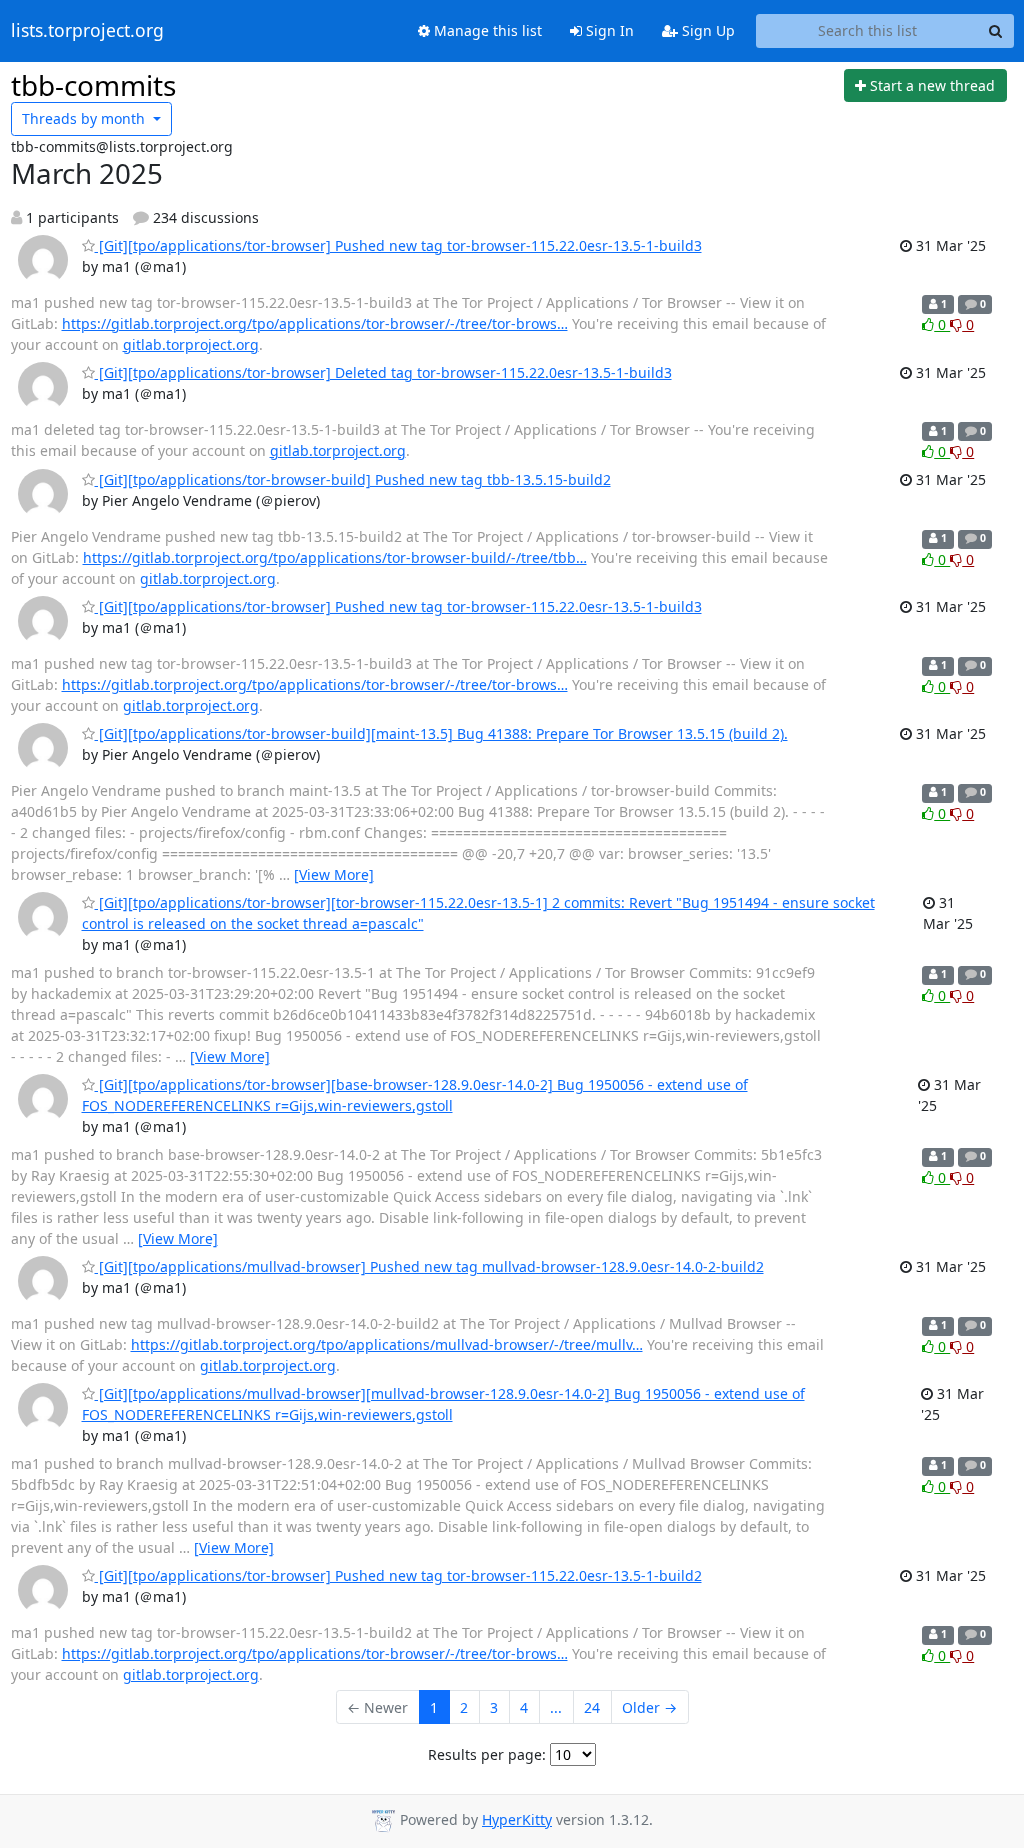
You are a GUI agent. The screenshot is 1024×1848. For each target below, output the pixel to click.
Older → (649, 1707)
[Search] (996, 31)
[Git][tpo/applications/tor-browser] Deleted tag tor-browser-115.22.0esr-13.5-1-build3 (383, 372)
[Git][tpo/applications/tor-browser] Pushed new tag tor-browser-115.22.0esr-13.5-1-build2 (398, 1575)
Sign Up (706, 30)
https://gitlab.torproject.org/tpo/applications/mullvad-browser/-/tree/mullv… (387, 1344)
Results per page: (487, 1754)
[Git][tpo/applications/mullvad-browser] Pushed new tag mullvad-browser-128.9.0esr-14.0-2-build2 (429, 1266)
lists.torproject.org (87, 31)
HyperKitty (517, 1819)
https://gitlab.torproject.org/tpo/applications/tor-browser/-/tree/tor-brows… (315, 323)
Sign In (608, 30)
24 (592, 1707)
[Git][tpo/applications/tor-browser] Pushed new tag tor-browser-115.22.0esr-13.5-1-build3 (398, 245)
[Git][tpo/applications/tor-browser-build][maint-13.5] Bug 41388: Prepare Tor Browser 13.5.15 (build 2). (441, 733)
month (85, 118)
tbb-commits (93, 85)
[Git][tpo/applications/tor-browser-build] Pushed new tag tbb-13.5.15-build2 (353, 479)
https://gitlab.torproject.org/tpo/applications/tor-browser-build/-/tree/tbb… (335, 557)
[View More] (334, 874)
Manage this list (486, 30)
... (556, 1707)
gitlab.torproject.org (191, 344)
